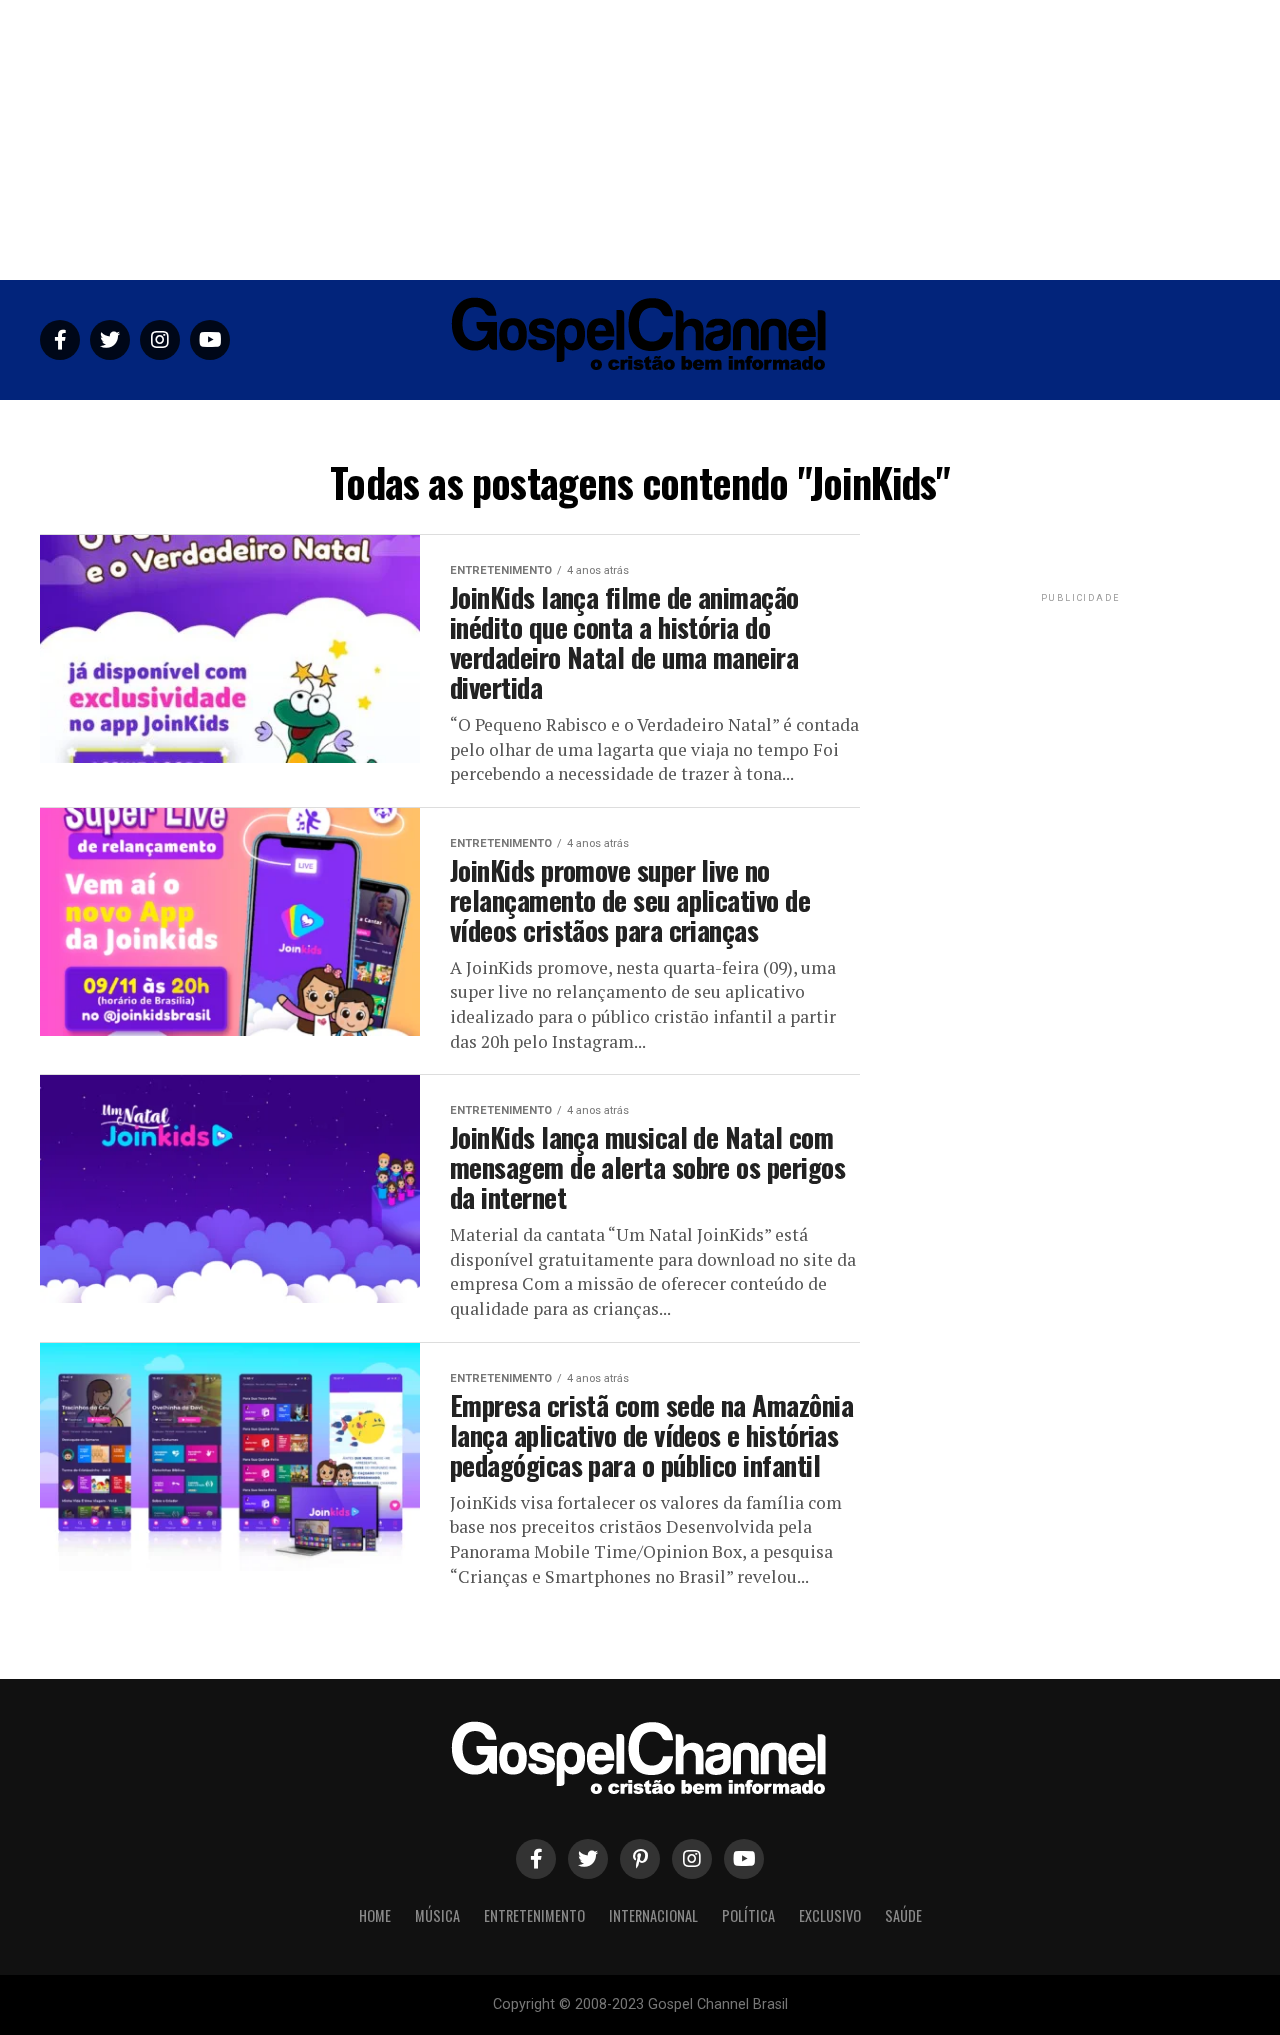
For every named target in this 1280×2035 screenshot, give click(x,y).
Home (363, 424)
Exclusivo (838, 424)
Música (429, 424)
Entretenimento (530, 424)
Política (753, 424)
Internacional (654, 424)
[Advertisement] (640, 140)
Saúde (915, 424)
